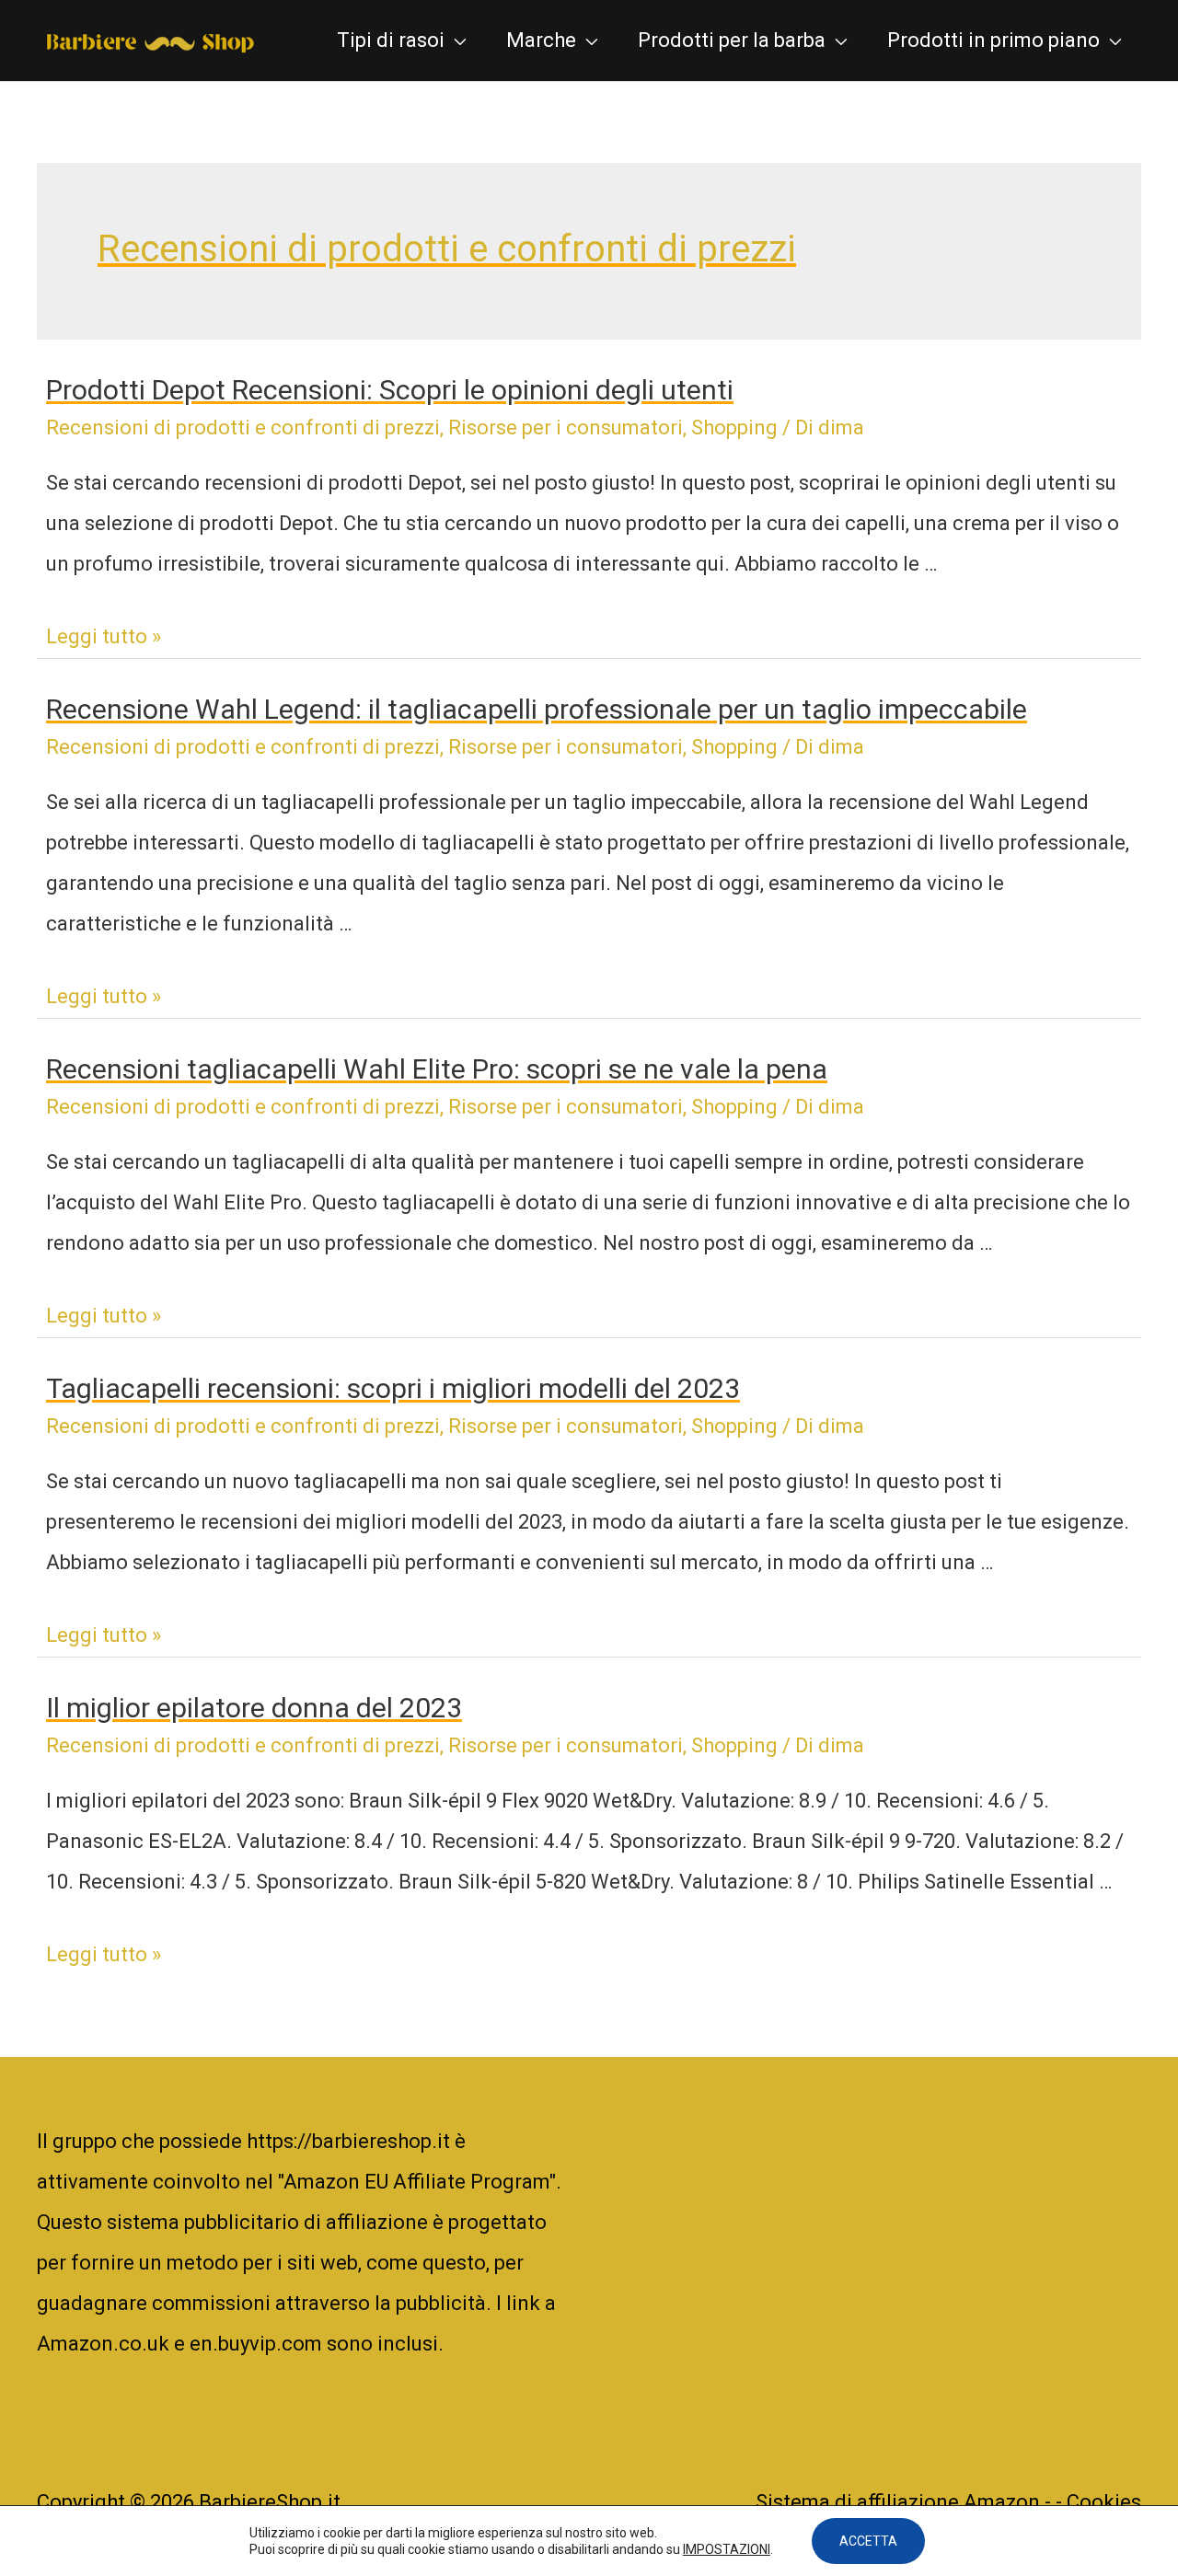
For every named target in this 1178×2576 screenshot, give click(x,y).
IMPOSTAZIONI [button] (727, 2549)
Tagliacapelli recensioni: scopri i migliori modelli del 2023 (393, 1388)
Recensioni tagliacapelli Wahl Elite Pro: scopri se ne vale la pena (437, 1069)
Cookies (1104, 2502)
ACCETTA (868, 2541)
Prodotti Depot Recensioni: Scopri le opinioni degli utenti (390, 390)
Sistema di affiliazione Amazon (900, 2502)
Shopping (734, 427)
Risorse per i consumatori (566, 427)
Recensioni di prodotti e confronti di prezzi (243, 427)
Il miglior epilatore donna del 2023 (254, 1708)
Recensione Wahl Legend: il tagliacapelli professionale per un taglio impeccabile (537, 709)
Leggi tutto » (104, 636)
